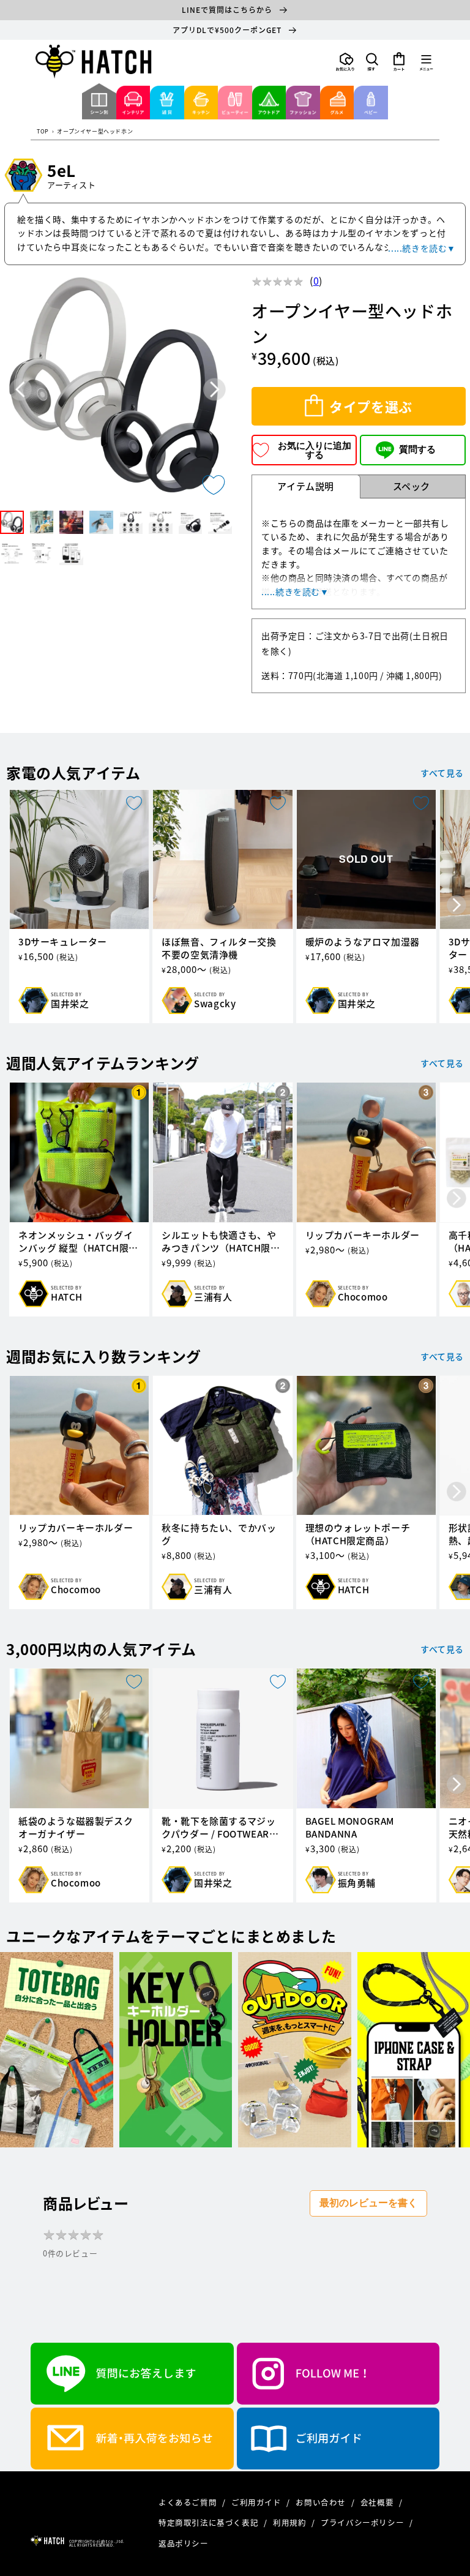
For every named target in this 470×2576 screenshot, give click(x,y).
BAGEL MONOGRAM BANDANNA (350, 1828)
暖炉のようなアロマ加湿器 (363, 942)
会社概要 (378, 2502)
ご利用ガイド (257, 2502)
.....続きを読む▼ (422, 248)
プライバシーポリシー (364, 2522)
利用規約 (291, 2522)
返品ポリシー (184, 2543)
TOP (43, 132)
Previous (21, 390)
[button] (372, 62)
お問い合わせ (322, 2502)
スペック (412, 486)
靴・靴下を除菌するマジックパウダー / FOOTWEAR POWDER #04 (218, 1828)
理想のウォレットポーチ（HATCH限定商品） (358, 1534)
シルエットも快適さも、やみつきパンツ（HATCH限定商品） (221, 1242)
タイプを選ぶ (371, 406)
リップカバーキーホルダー (363, 1235)
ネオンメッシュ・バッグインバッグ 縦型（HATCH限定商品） (78, 1242)
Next (214, 390)
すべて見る (442, 773)
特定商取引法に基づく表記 (210, 2522)
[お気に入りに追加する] (214, 485)
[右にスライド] (457, 906)
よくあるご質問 (189, 2502)
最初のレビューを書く (368, 2203)
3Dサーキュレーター (63, 942)
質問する (417, 449)
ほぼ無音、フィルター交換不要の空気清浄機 (219, 948)
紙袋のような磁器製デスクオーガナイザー (76, 1828)
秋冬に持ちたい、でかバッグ (219, 1534)
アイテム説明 (306, 486)
